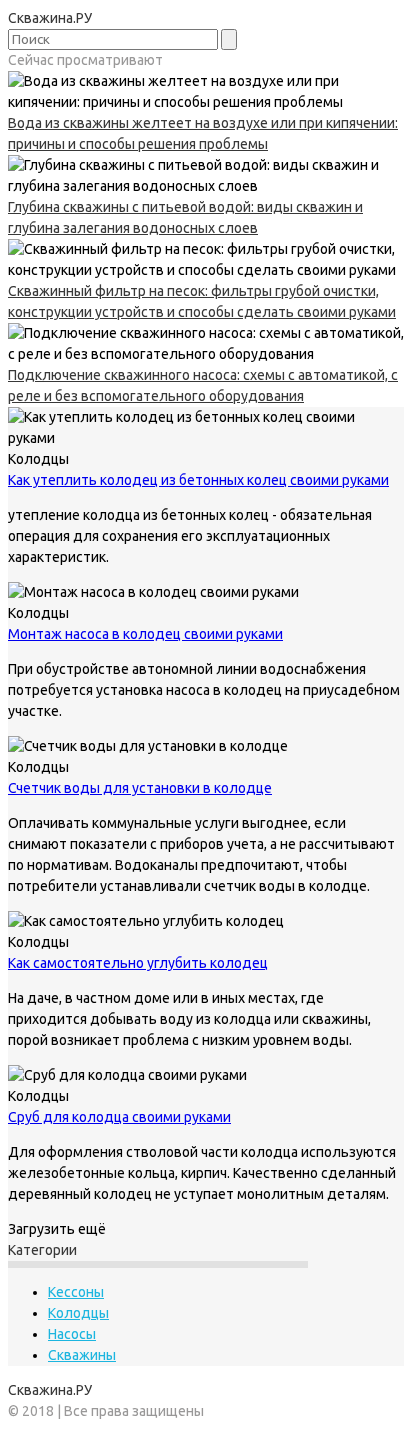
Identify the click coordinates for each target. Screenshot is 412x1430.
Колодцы (78, 1313)
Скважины (82, 1355)
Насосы (72, 1334)
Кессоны (76, 1292)
